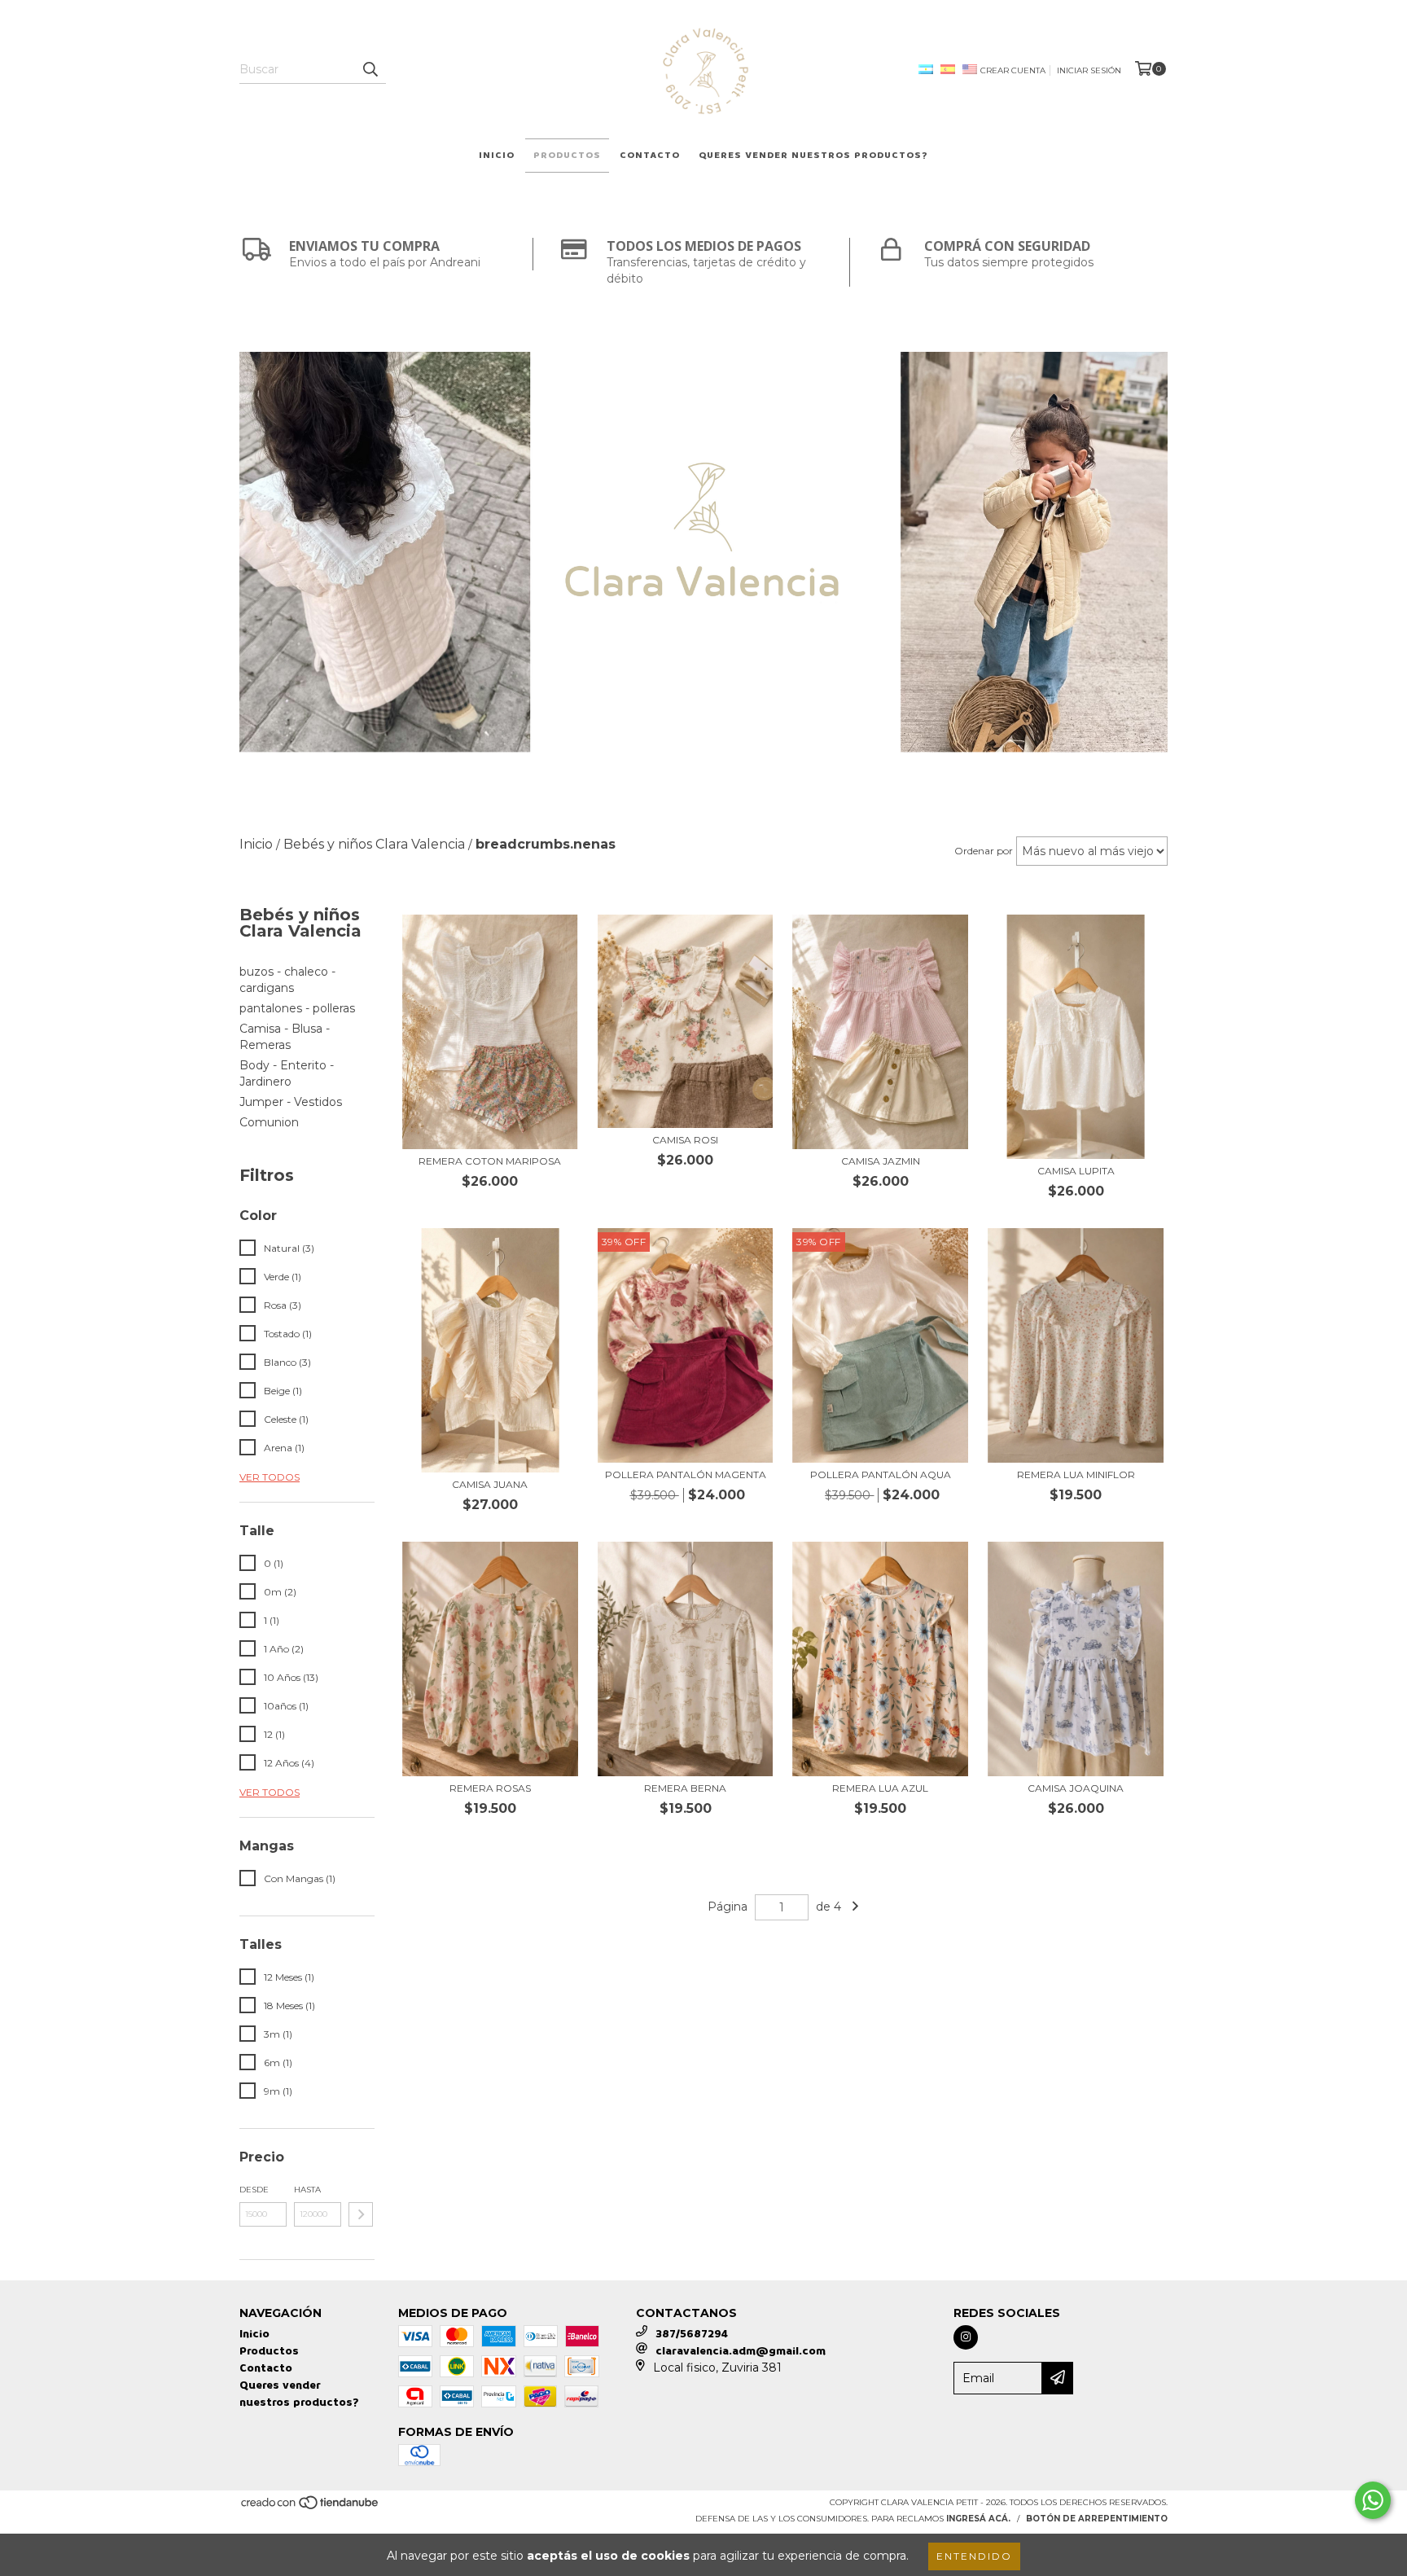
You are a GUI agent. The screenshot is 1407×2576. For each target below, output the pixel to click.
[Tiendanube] (311, 2507)
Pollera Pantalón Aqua (881, 1475)
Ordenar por (984, 851)
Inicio (497, 155)
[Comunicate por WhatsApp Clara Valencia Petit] (1373, 2500)
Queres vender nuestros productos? (813, 155)
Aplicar (361, 2214)
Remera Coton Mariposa (490, 1161)
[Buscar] (370, 69)
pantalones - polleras (297, 1008)
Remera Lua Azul (880, 1788)
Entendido (974, 2556)
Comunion (269, 1122)
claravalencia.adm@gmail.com (741, 2351)
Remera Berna (685, 1788)
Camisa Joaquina (1076, 1788)
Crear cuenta (1013, 70)
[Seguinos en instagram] (966, 2337)
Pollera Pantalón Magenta (686, 1475)
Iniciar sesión (1089, 70)
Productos (567, 155)
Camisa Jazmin (881, 1161)
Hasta (307, 2190)
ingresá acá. (978, 2519)
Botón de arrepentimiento (1097, 2519)
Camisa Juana (490, 1484)
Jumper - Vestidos (291, 1102)
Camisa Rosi (685, 1140)
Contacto (650, 155)
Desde (254, 2190)
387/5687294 (692, 2334)
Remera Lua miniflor (1076, 1475)
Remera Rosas (490, 1788)
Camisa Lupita (1076, 1171)
